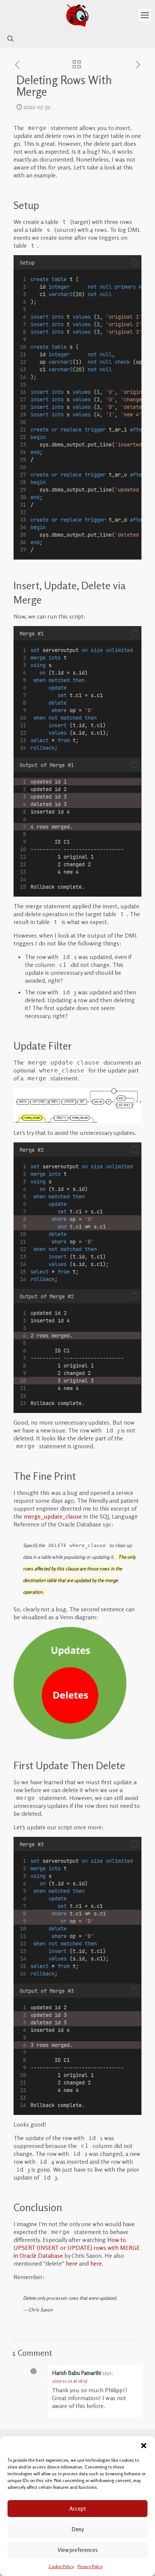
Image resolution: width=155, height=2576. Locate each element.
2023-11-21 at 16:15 (69, 2381)
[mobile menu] (145, 15)
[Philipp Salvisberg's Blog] (77, 15)
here (72, 2263)
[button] (144, 2446)
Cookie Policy (61, 2566)
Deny (78, 2529)
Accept (77, 2509)
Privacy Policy (90, 2566)
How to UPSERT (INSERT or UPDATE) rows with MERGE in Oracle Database (77, 2248)
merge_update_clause (53, 1516)
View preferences (78, 2550)
